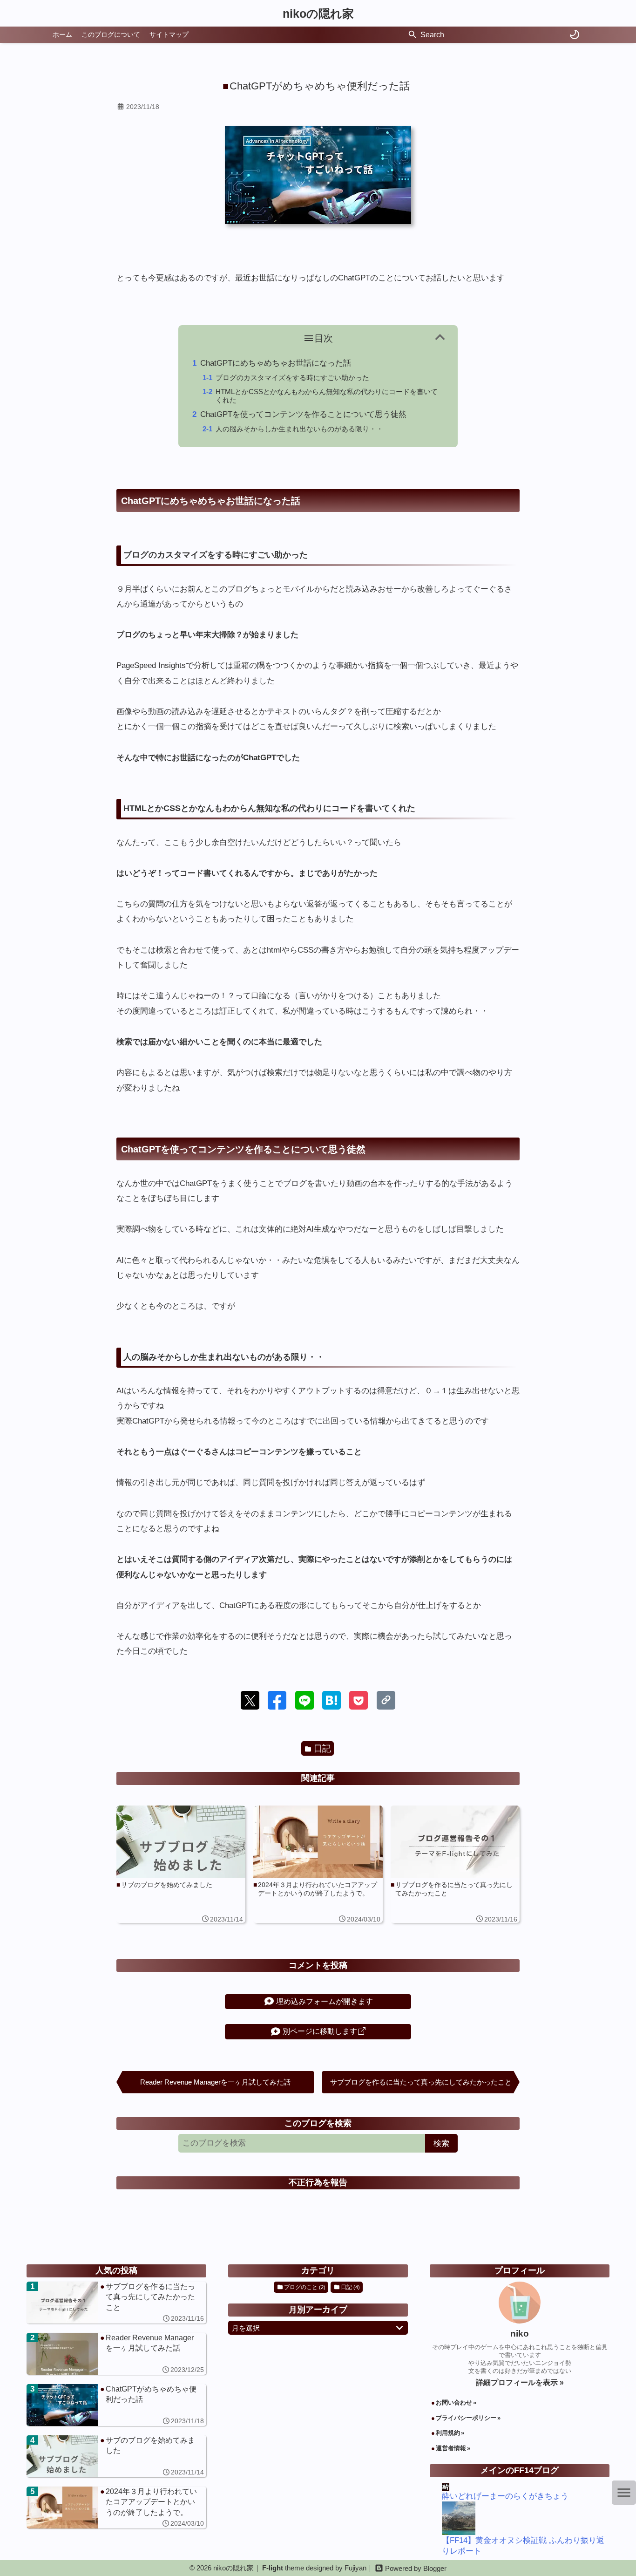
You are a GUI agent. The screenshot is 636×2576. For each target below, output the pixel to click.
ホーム (62, 34)
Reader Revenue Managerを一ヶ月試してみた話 (215, 2082)
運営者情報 (451, 2448)
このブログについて (111, 34)
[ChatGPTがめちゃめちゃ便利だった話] (116, 2405)
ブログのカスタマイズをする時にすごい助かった (292, 378)
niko (520, 2334)
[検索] (413, 35)
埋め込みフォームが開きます (325, 2001)
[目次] (624, 2493)
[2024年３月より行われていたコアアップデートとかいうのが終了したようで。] (116, 2508)
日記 (322, 1748)
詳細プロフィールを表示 (518, 2382)
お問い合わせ (454, 2402)
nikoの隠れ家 (318, 14)
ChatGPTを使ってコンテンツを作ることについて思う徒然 (303, 414)
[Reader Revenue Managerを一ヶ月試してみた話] (116, 2354)
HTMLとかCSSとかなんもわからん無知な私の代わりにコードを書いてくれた (327, 396)
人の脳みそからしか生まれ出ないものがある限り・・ (299, 429)
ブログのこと (305, 2287)
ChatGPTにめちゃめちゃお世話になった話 (276, 363)
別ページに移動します (320, 2031)
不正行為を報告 (318, 2182)
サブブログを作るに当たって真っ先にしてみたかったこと (421, 2082)
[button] (250, 1700)
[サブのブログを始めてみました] (116, 2456)
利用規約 (448, 2433)
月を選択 (246, 2328)
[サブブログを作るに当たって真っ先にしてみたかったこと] (116, 2303)
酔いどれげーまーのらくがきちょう (505, 2496)
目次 (324, 338)
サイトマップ (169, 34)
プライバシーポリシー (466, 2418)
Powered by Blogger (416, 2568)
